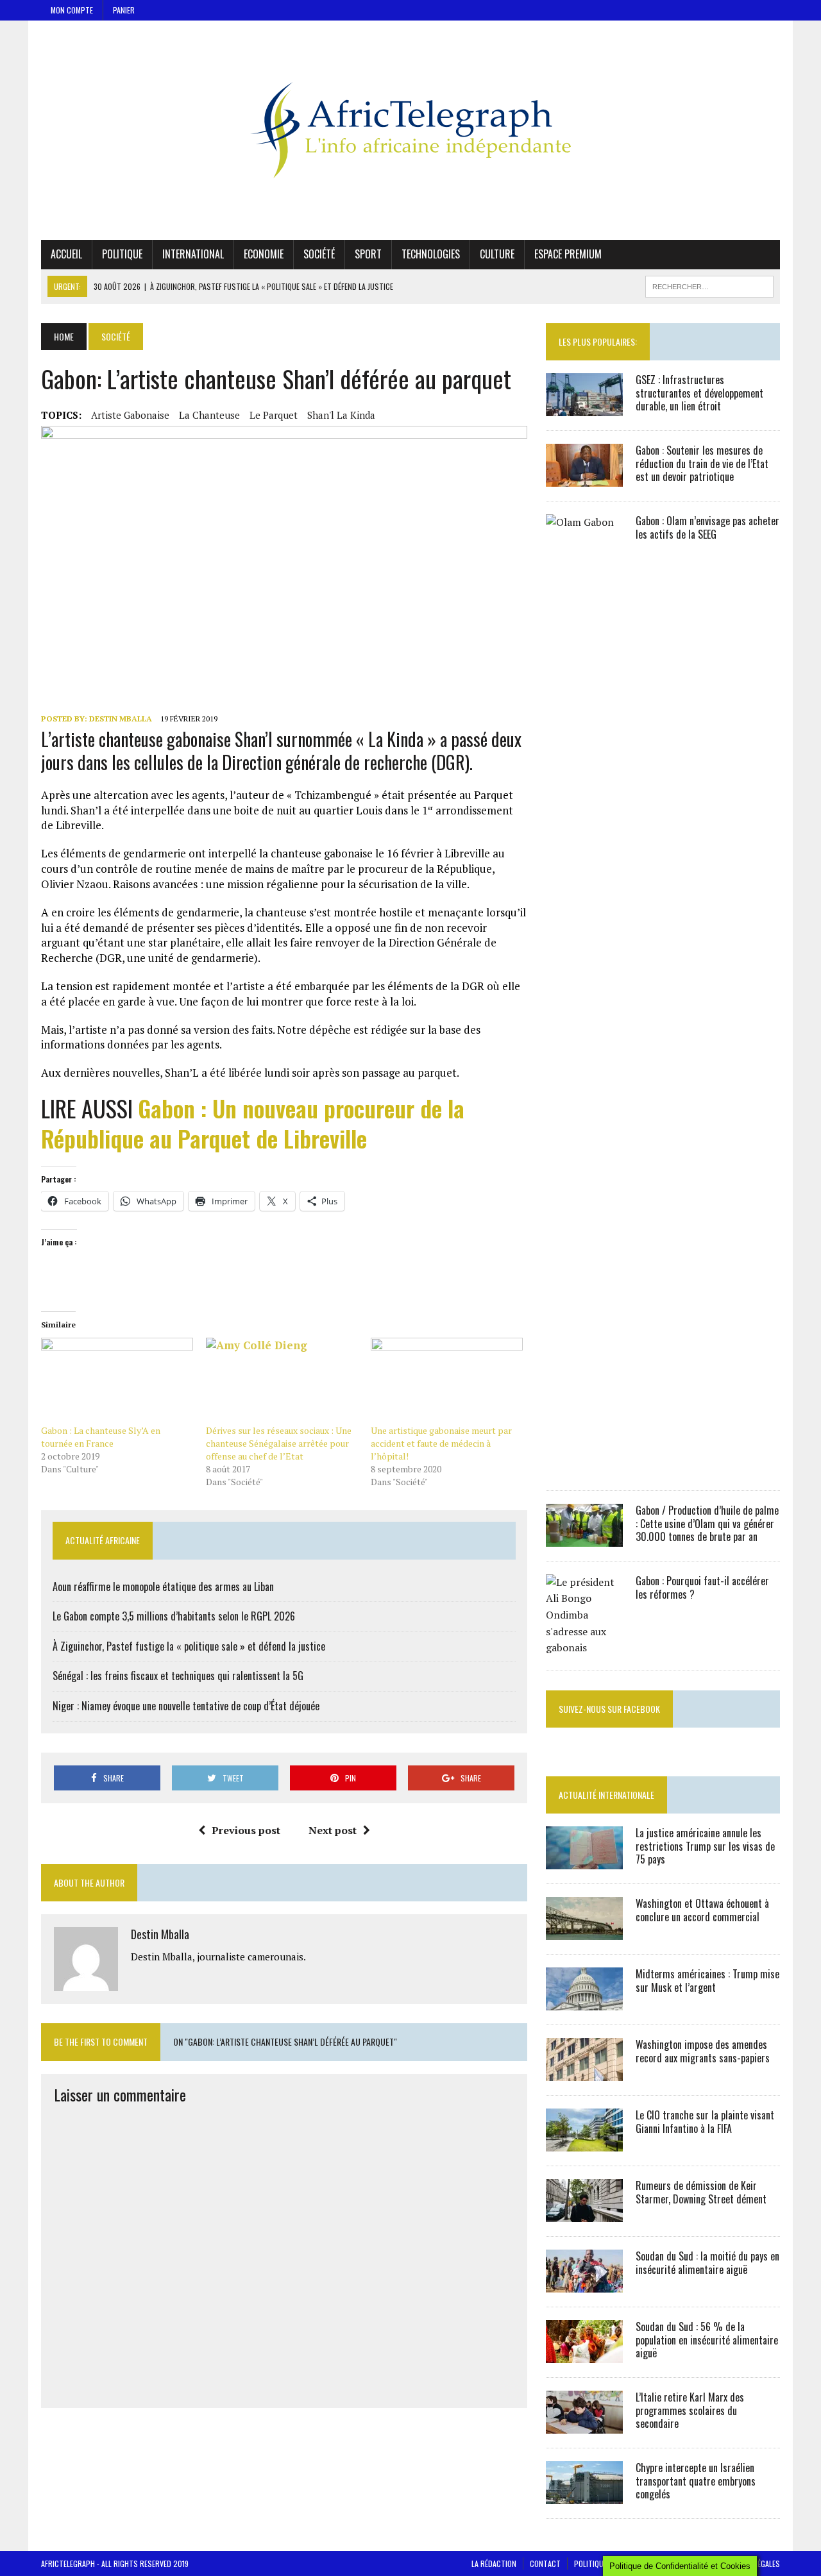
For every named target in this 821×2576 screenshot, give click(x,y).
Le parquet (274, 415)
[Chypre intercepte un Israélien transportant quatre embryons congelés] (584, 2495)
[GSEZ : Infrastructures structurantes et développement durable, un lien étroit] (584, 407)
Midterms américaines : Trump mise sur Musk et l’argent (707, 1981)
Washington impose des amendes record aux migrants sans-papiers (703, 2051)
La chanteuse (209, 415)
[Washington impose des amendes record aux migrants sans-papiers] (584, 2072)
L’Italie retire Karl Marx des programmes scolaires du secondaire (690, 2411)
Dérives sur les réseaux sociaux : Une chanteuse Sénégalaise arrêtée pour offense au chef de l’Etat (279, 1443)
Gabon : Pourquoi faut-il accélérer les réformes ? (702, 1587)
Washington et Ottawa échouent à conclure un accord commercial (702, 1910)
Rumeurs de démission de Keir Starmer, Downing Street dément (701, 2192)
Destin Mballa (121, 719)
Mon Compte (72, 10)
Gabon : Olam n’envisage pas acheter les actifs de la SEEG (707, 527)
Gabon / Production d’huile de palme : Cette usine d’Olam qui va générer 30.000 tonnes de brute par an (707, 1524)
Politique (122, 254)
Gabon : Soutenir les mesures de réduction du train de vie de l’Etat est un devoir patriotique (702, 464)
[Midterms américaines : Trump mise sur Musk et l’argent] (584, 2001)
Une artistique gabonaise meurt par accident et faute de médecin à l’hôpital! (441, 1443)
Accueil (66, 254)
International (193, 254)
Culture (497, 254)
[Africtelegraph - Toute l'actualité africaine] (410, 130)
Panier (124, 10)
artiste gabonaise (130, 415)
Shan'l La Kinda (341, 415)
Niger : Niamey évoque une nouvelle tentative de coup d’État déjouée (186, 1706)
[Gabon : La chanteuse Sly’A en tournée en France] (117, 1381)
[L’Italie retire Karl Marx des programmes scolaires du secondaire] (584, 2425)
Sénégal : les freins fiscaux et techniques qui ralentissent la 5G (178, 1676)
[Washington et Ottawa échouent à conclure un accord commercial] (584, 1931)
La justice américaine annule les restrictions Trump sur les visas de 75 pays (705, 1846)
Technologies (431, 254)
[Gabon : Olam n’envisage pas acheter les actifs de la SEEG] (584, 1467)
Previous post (246, 1830)
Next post (333, 1830)
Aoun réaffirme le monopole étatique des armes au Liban (163, 1587)
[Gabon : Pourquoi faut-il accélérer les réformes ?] (584, 1647)
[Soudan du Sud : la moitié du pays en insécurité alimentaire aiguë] (584, 2284)
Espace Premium (568, 254)
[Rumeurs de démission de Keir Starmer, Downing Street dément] (584, 2213)
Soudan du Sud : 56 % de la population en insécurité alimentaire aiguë (707, 2340)
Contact (545, 2563)
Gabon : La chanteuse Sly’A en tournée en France (101, 1437)
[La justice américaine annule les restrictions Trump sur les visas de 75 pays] (584, 1860)
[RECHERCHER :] (709, 285)
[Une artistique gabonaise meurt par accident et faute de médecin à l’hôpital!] (447, 1381)
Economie (264, 254)
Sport (368, 254)
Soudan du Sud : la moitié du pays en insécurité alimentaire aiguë (707, 2263)
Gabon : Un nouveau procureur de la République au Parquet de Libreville (253, 1123)
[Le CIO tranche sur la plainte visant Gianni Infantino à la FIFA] (584, 2142)
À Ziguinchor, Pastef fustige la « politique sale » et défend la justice (189, 1646)
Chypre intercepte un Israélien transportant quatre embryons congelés (696, 2481)
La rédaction (494, 2563)
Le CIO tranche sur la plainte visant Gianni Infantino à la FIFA (705, 2122)
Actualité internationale (606, 1795)
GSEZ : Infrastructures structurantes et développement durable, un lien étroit (699, 393)
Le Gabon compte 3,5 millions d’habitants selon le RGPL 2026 (174, 1616)
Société (319, 254)
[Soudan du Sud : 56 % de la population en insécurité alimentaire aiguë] (584, 2354)
